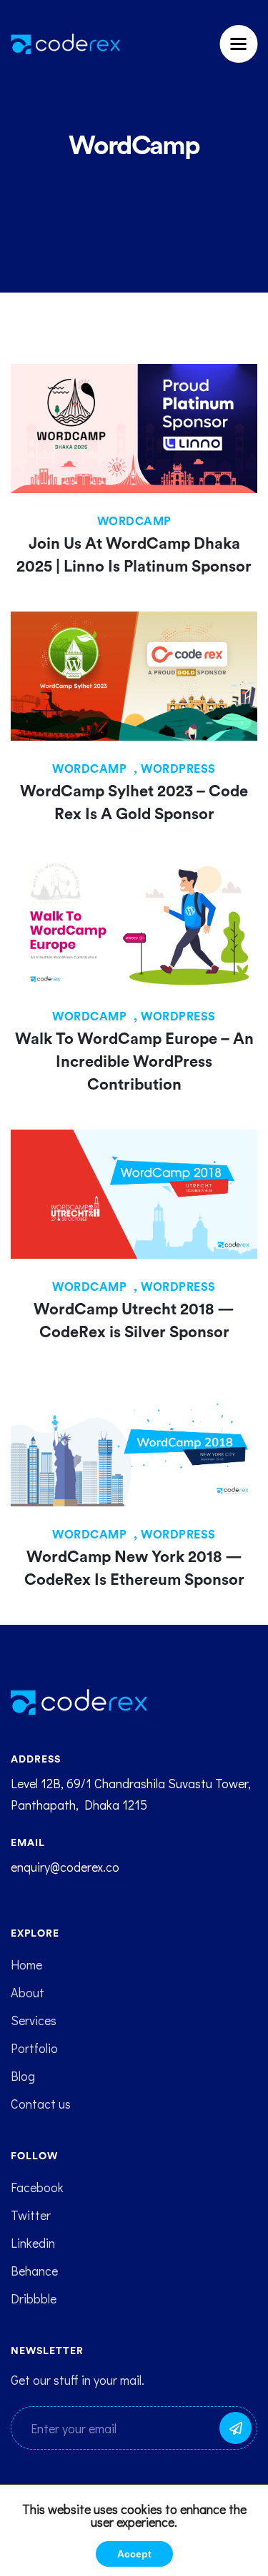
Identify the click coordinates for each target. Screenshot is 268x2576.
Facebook (37, 2187)
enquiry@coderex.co (65, 1867)
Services (34, 2020)
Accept (134, 2554)
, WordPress (175, 769)
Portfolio (34, 2048)
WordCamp (134, 522)
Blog (23, 2076)
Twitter (31, 2215)
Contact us (41, 2104)
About (28, 1992)
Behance (34, 2271)
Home (26, 1964)
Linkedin (33, 2243)
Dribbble (34, 2298)
